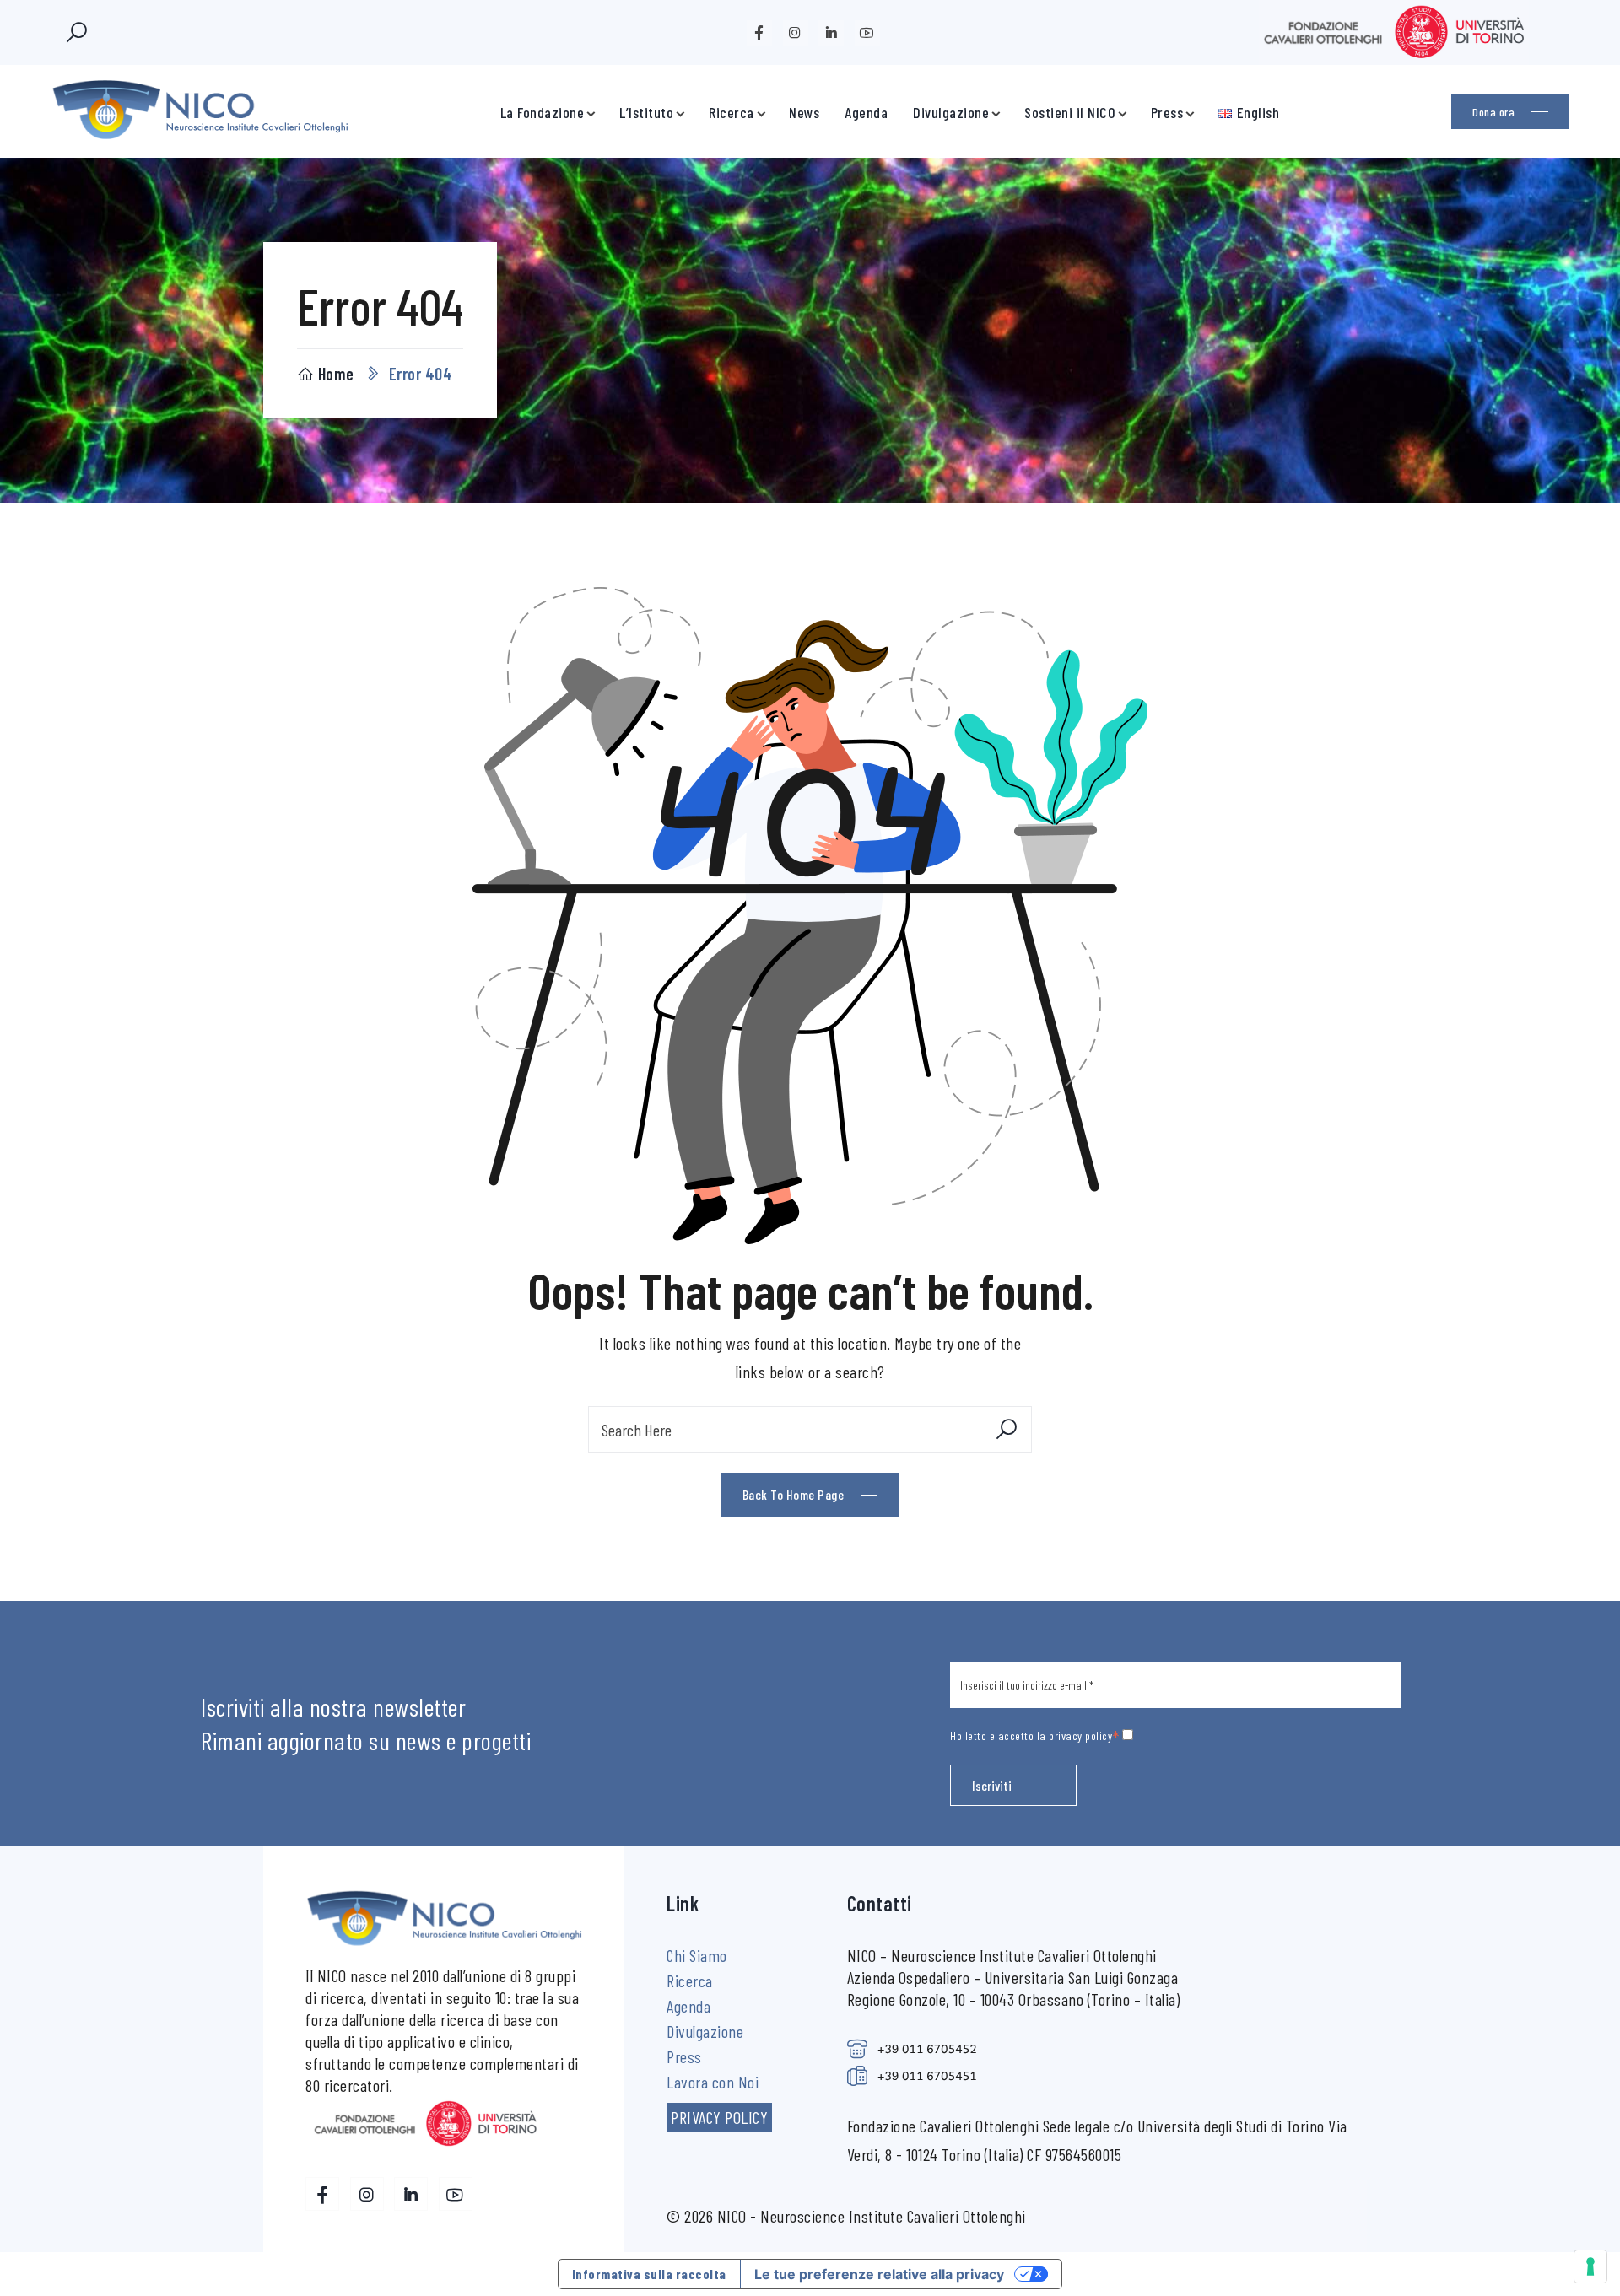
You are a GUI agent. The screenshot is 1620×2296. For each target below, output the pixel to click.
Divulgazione (951, 112)
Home (336, 374)
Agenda (866, 112)
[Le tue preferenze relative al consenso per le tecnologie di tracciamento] (1590, 2266)
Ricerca (732, 112)
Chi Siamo (697, 1955)
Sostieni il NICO (1070, 112)
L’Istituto (646, 112)
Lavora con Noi (713, 2082)
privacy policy (1080, 1735)
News (804, 112)
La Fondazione (543, 112)
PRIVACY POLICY (719, 2117)
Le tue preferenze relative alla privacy (879, 2274)
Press (1167, 112)
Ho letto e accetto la (1035, 1737)
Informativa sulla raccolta (649, 2274)
